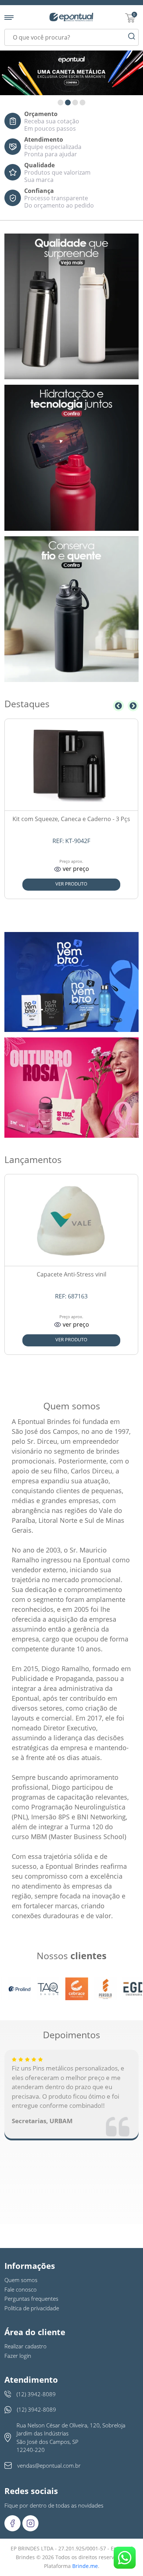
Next (133, 706)
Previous (118, 706)
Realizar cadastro (25, 2346)
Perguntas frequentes (31, 2299)
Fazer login (18, 2356)
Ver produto (71, 884)
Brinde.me (85, 2566)
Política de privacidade (32, 2308)
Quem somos (21, 2280)
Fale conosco (21, 2289)
